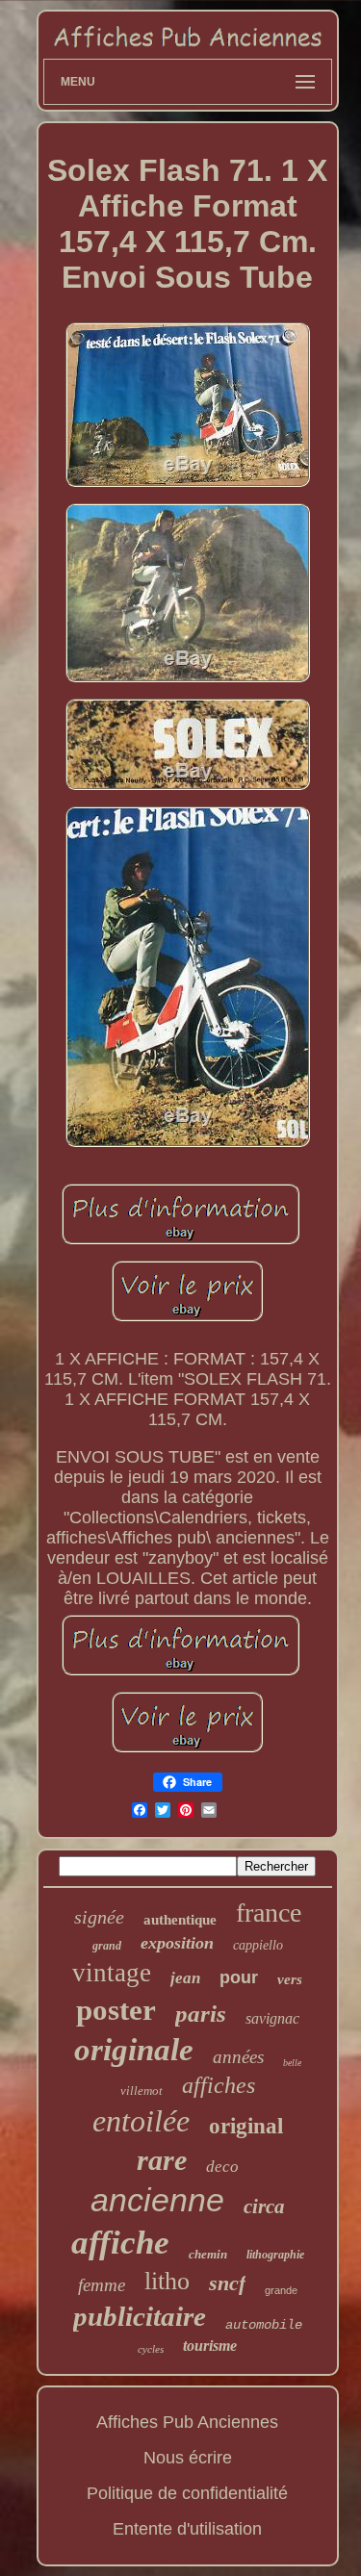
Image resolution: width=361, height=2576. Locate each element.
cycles (151, 2349)
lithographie (275, 2255)
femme (102, 2285)
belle (292, 2063)
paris (201, 2014)
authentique (180, 1920)
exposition (177, 1943)
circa (264, 2206)
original (246, 2126)
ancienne (157, 2200)
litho (167, 2281)
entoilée (141, 2121)
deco (222, 2167)
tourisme (210, 2346)
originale (134, 2050)
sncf (227, 2283)
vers (290, 1979)
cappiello (258, 1945)
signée (99, 1917)
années (238, 2057)
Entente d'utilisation (187, 2529)
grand (107, 1946)
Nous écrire (188, 2458)
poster (116, 2010)
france (269, 1913)
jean (185, 1978)
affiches (219, 2085)
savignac (272, 2018)
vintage (112, 1973)
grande (281, 2290)
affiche (120, 2243)
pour (239, 1977)
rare (162, 2160)
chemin (208, 2254)
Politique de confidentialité (187, 2493)
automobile (264, 2325)
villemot (142, 2091)
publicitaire (140, 2316)
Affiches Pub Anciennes (187, 2422)
